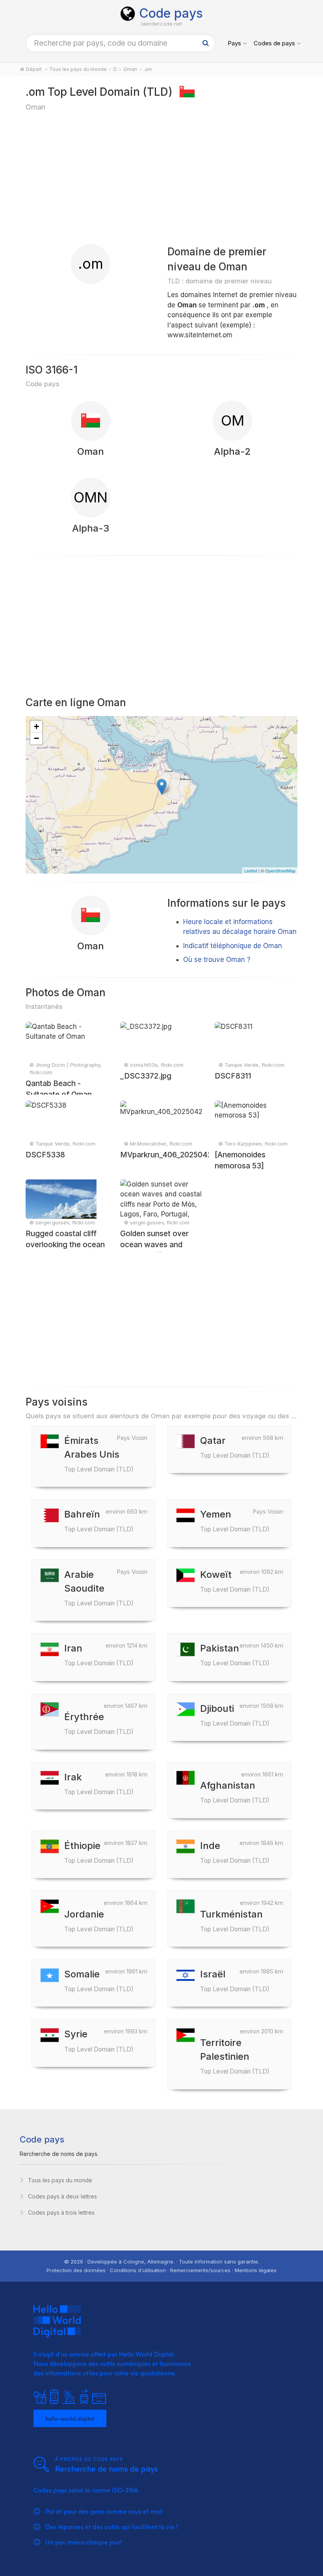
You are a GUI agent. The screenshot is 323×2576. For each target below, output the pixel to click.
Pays (234, 43)
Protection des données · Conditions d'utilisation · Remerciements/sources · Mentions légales (161, 2270)
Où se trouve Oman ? (217, 960)
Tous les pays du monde (60, 2180)
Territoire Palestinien (235, 2056)
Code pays (171, 13)
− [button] (36, 738)
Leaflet (251, 870)
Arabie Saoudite (99, 1588)
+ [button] (36, 726)
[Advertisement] (161, 177)
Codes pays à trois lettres (61, 2212)
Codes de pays (274, 43)
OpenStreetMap (280, 870)
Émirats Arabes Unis (99, 1454)
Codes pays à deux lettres (62, 2196)
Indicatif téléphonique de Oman (233, 946)
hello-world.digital (70, 2418)
